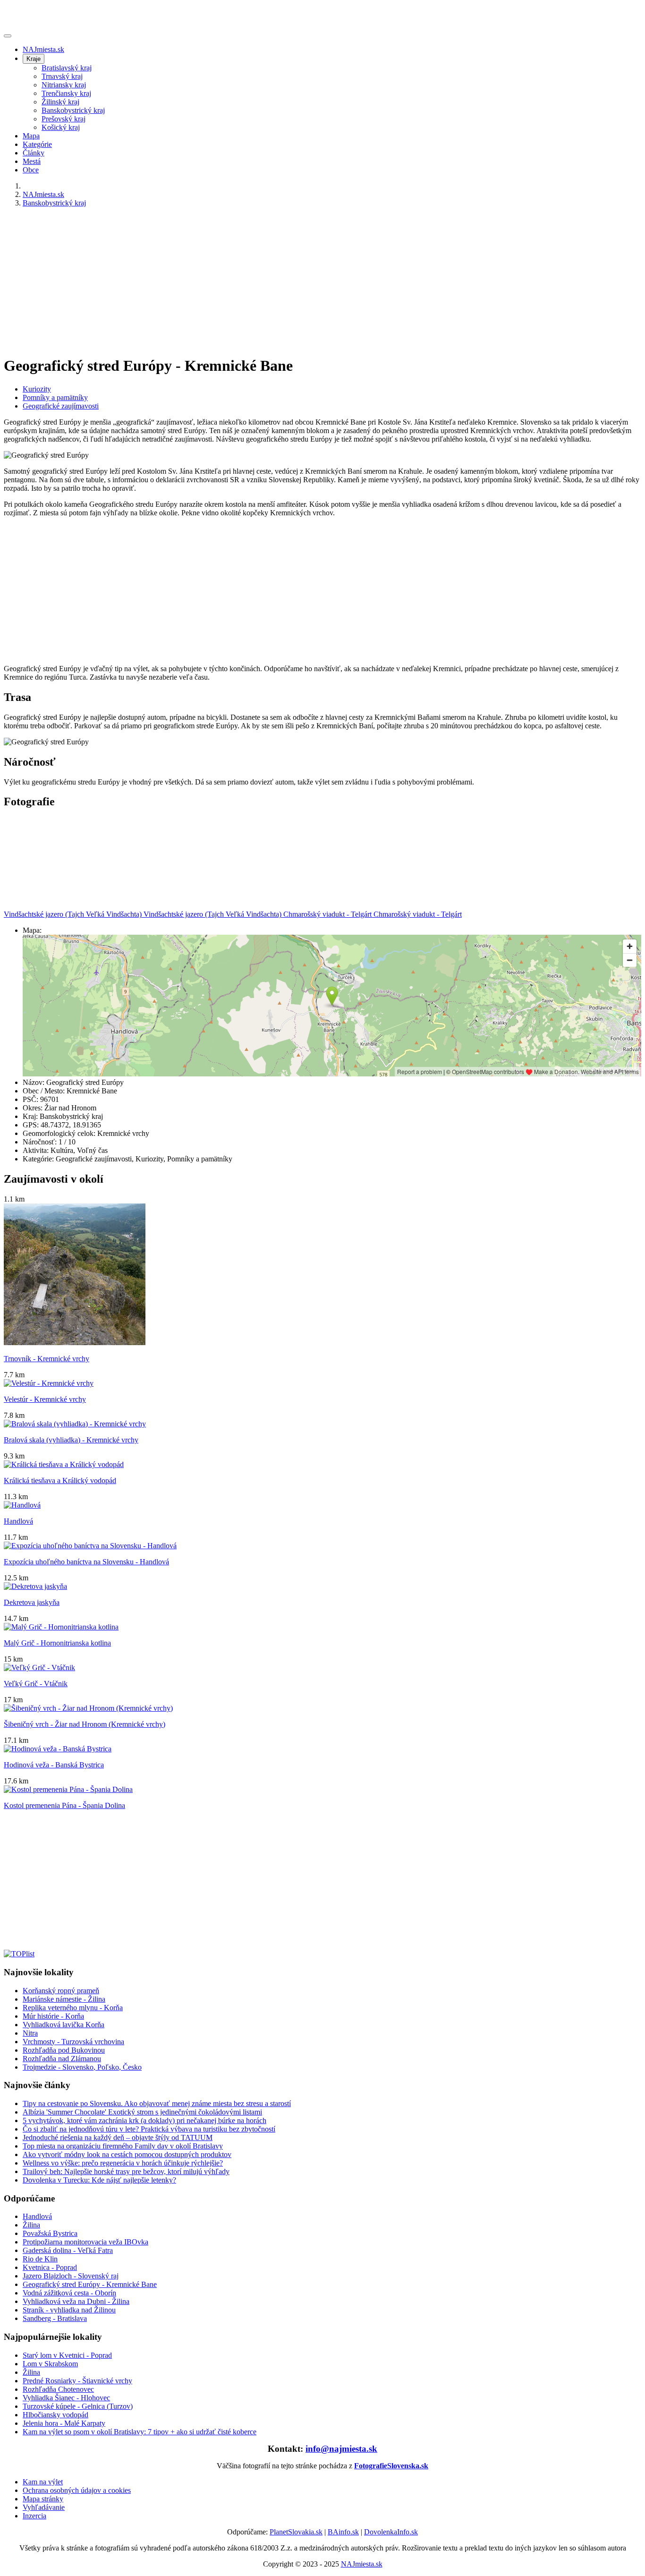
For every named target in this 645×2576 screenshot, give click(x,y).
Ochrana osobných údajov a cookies (77, 2490)
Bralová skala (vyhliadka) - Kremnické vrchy (71, 1440)
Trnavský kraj (62, 76)
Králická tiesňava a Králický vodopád (60, 1480)
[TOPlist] (19, 1954)
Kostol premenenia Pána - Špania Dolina (64, 1805)
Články (34, 153)
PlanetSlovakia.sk (296, 2532)
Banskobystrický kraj (73, 110)
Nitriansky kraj (64, 85)
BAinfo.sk (343, 2532)
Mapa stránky (43, 2499)
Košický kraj (61, 127)
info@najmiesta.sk (341, 2449)
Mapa (31, 136)
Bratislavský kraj (67, 68)
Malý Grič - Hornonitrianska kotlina (57, 1643)
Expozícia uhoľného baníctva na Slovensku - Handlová (86, 1562)
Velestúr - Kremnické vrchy (45, 1399)
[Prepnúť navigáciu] (8, 36)
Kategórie (37, 144)
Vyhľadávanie (44, 2507)
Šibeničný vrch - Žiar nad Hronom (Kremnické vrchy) (85, 1724)
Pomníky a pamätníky (55, 397)
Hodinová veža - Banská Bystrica (54, 1765)
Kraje (34, 59)
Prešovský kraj (64, 119)
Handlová (18, 1521)
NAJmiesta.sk (43, 49)
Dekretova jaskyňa (32, 1602)
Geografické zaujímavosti (61, 406)
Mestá (32, 161)
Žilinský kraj (60, 102)
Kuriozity (37, 389)
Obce (31, 170)
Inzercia (34, 2516)
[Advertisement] (287, 281)
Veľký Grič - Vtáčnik (36, 1684)
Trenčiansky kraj (66, 93)
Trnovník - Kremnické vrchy (47, 1359)
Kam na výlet (43, 2482)
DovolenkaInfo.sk (391, 2532)
